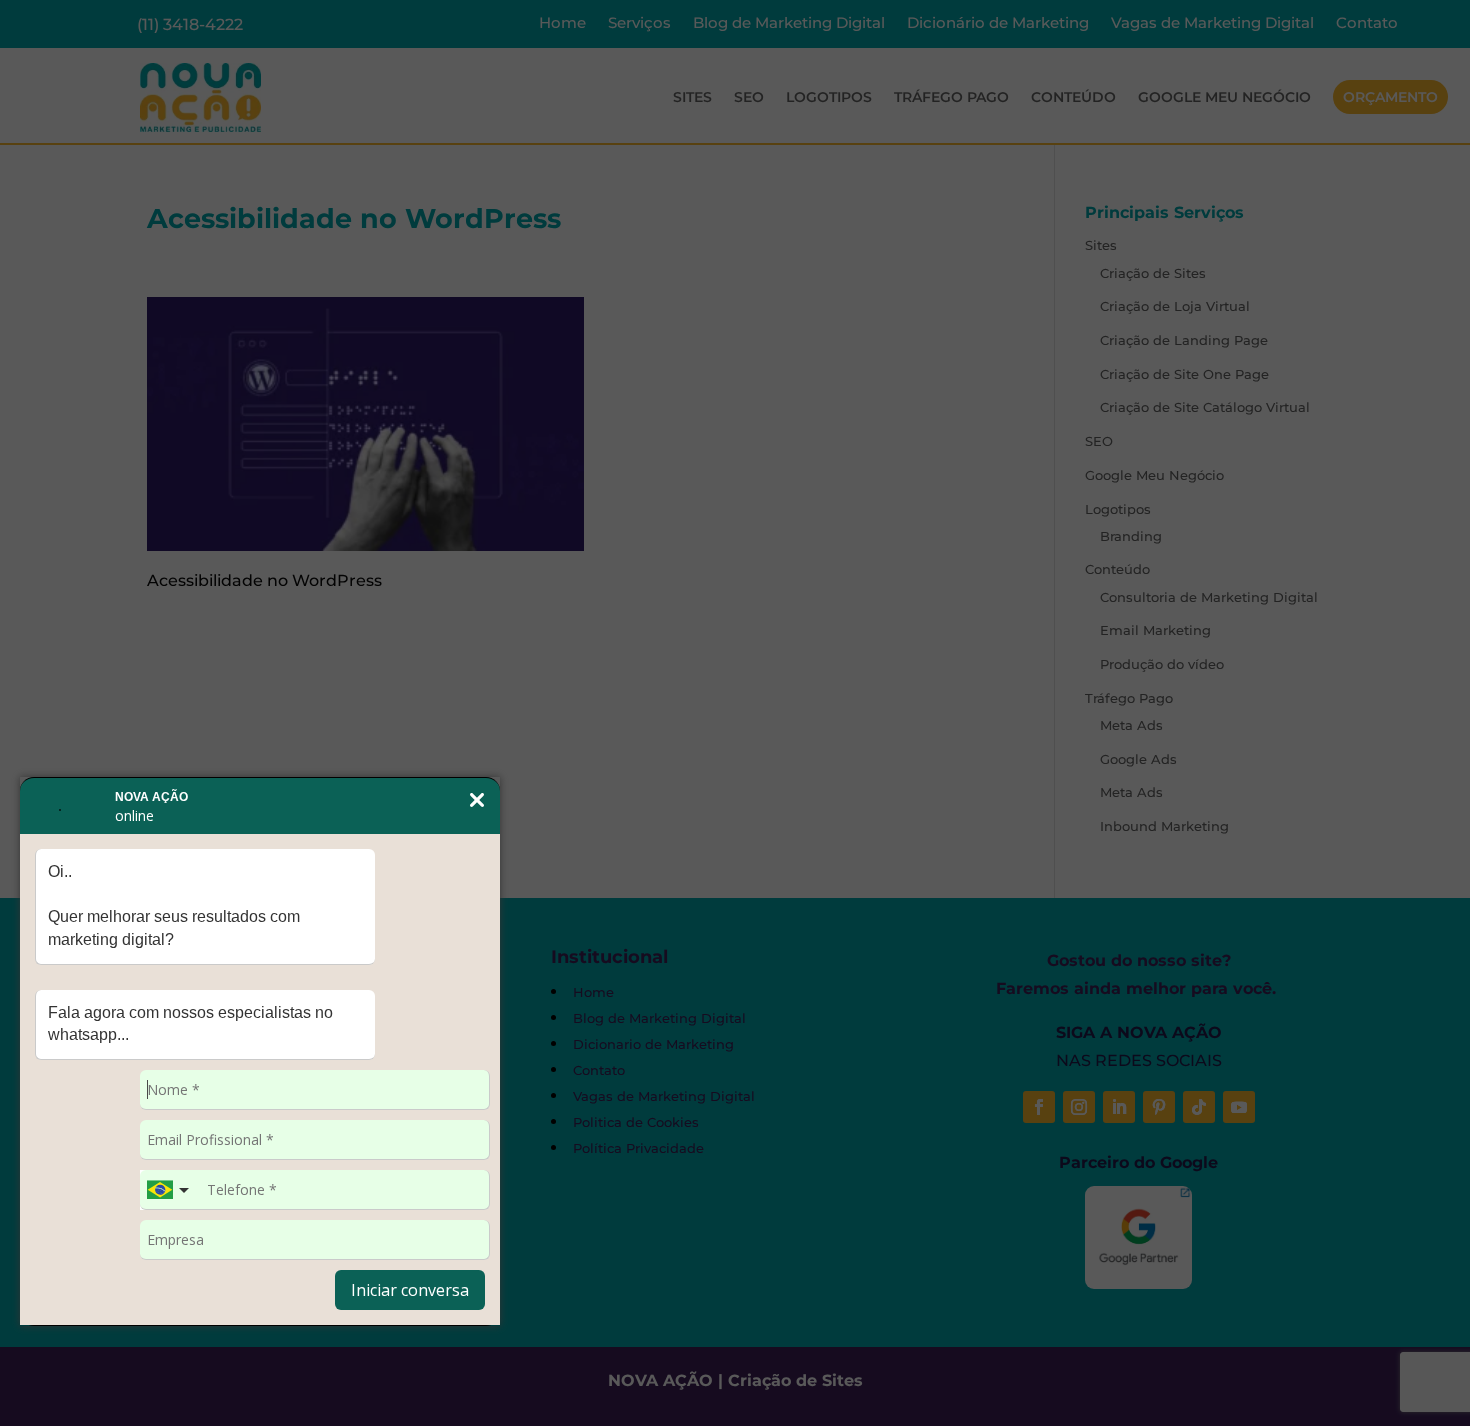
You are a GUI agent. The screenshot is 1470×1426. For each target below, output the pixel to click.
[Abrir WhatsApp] (50, 1375)
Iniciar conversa (410, 1290)
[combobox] (170, 1190)
